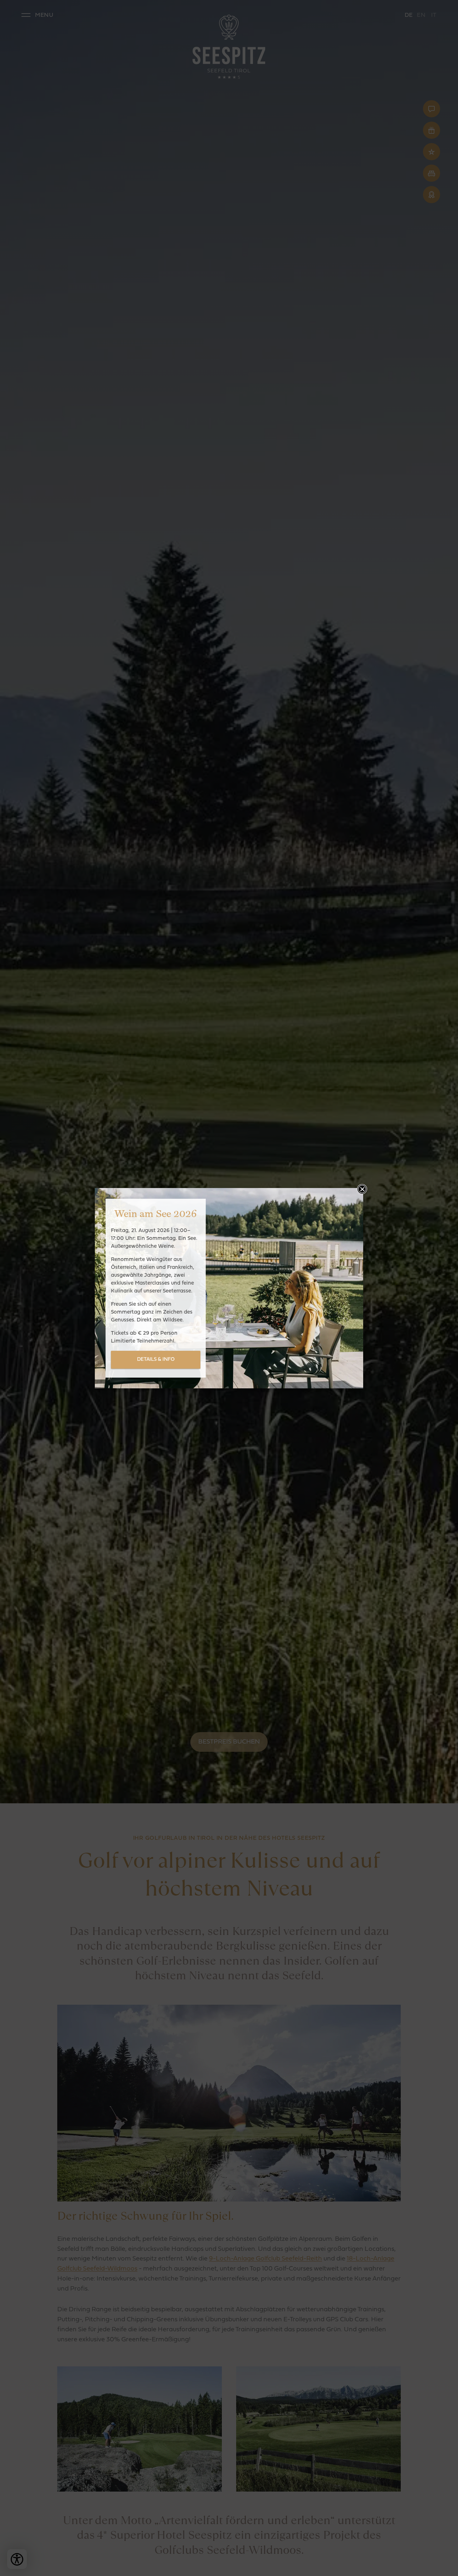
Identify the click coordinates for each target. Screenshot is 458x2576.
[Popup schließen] (362, 1189)
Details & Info (156, 1360)
